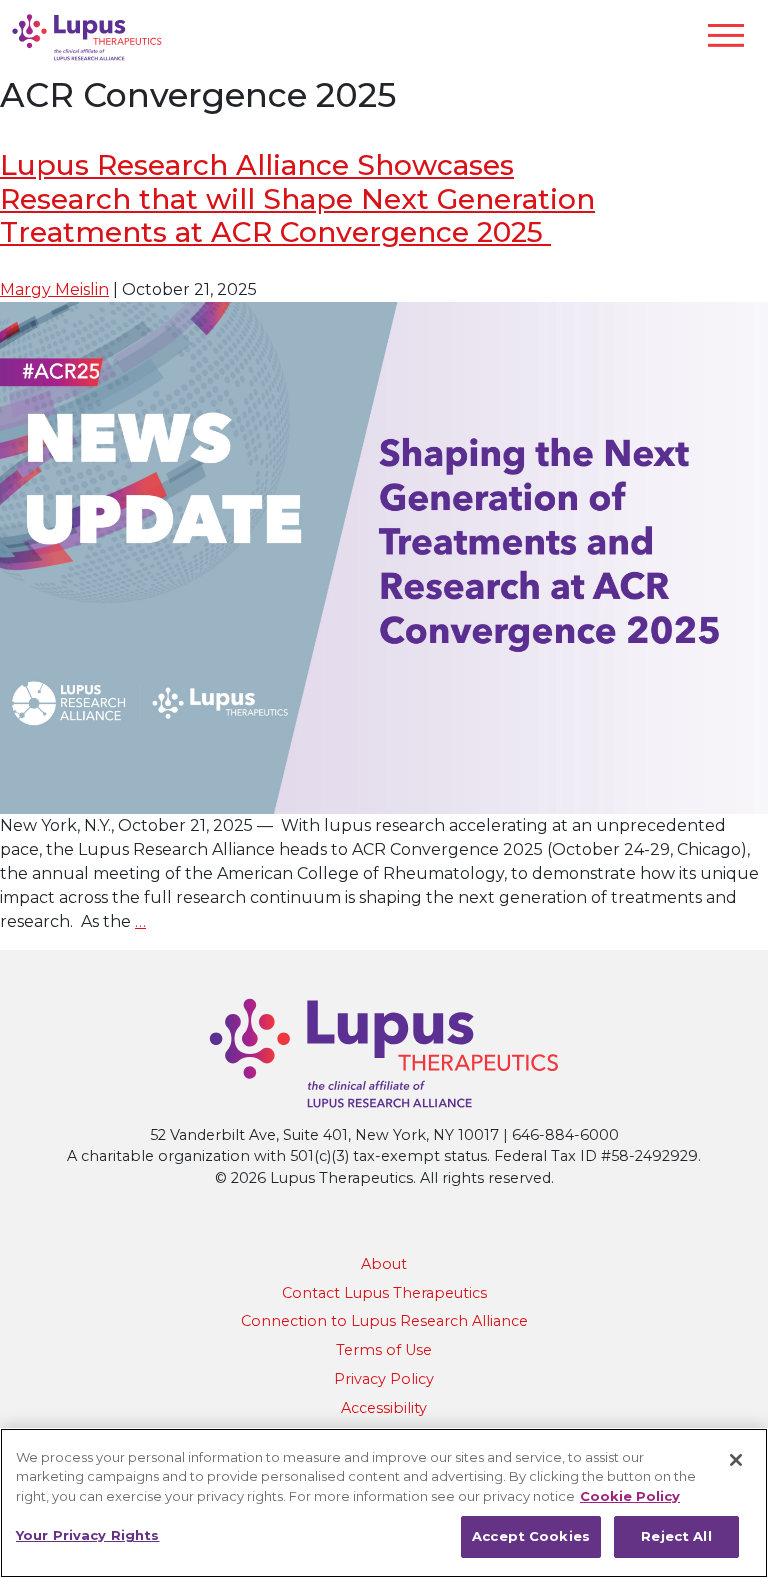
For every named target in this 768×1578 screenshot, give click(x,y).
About (384, 1264)
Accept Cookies (531, 1536)
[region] (384, 1503)
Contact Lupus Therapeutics (384, 1293)
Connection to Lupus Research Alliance (384, 1321)
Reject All (676, 1536)
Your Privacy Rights (87, 1535)
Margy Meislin (54, 289)
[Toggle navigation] (726, 35)
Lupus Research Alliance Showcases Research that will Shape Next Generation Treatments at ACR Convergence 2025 (297, 198)
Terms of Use (384, 1350)
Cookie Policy (630, 1496)
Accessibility (384, 1408)
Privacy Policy (384, 1379)
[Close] (736, 1460)
